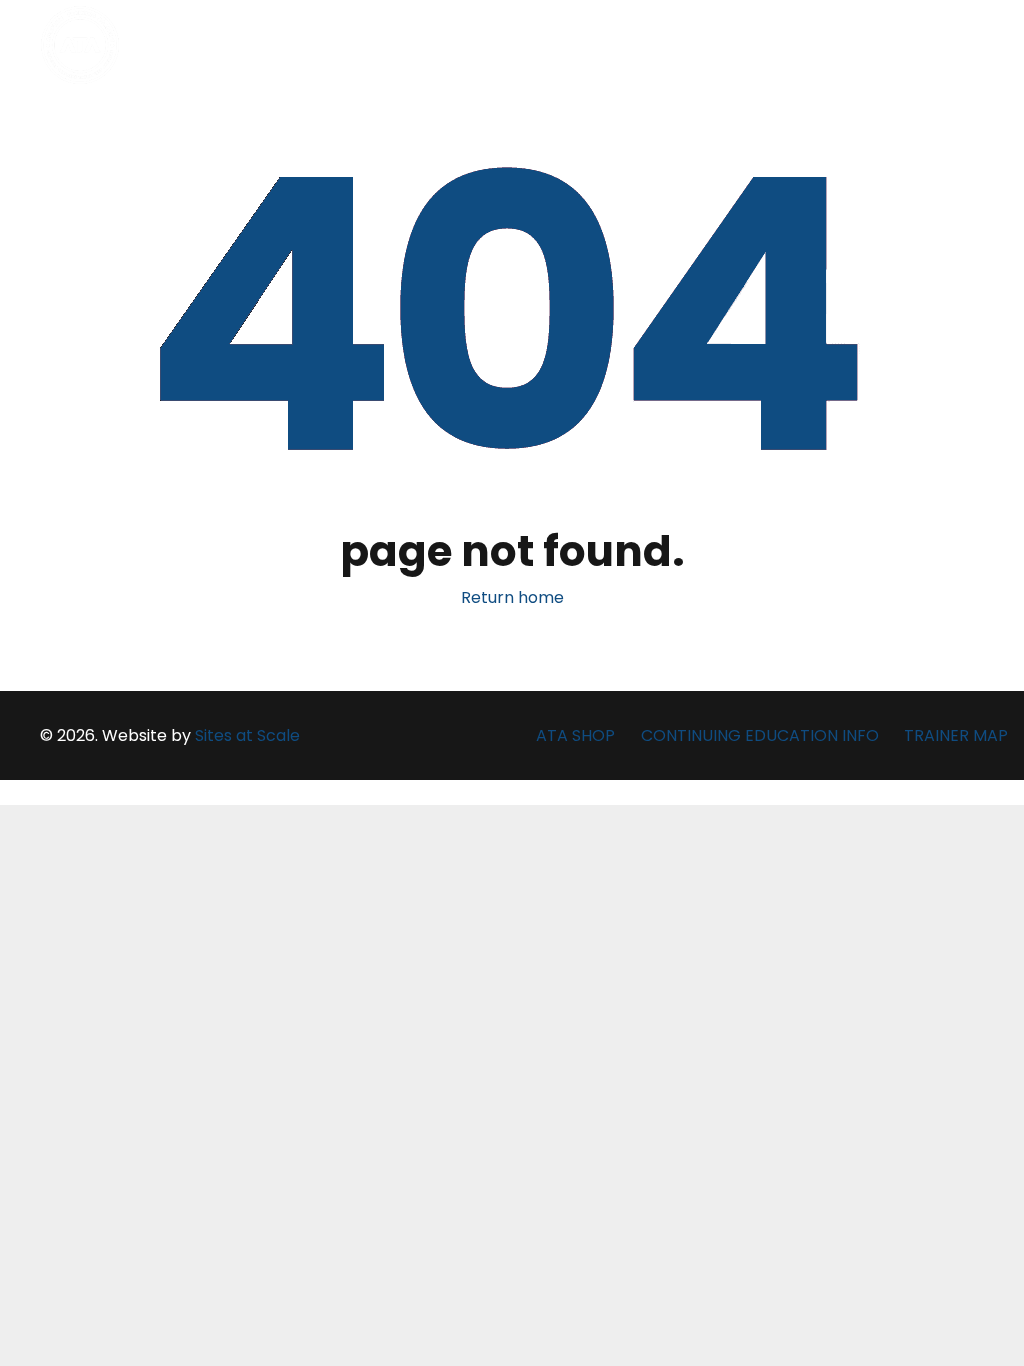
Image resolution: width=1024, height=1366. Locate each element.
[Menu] (974, 45)
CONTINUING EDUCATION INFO (760, 735)
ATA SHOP (575, 735)
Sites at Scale (247, 735)
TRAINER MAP (956, 735)
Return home (512, 597)
